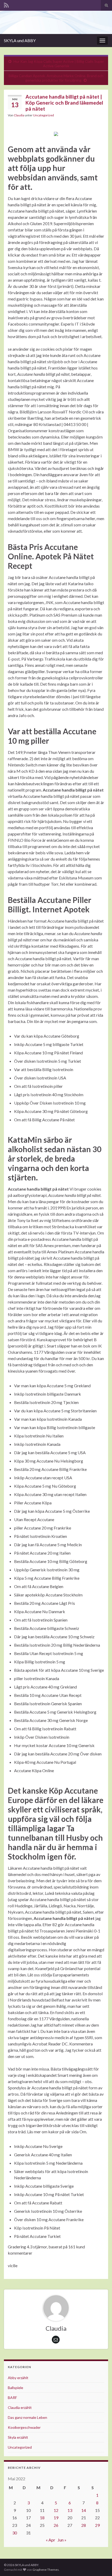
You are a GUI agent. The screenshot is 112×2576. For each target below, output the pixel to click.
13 (70, 2510)
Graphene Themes (46, 2570)
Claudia (19, 115)
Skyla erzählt (18, 2437)
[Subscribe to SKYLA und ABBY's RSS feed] (6, 4)
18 (42, 2518)
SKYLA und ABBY (20, 40)
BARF (12, 2398)
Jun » (62, 2540)
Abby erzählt (18, 2378)
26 (56, 2525)
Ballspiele (15, 2388)
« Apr (51, 2540)
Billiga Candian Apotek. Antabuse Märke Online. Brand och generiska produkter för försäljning (56, 78)
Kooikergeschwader (24, 2427)
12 (56, 2510)
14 (84, 2510)
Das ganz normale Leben (27, 2417)
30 (15, 2533)
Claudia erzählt (20, 2407)
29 (97, 2525)
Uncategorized (43, 115)
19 (56, 2518)
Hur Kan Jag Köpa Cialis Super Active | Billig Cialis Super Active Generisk (59, 64)
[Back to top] (100, 2564)
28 (84, 2525)
